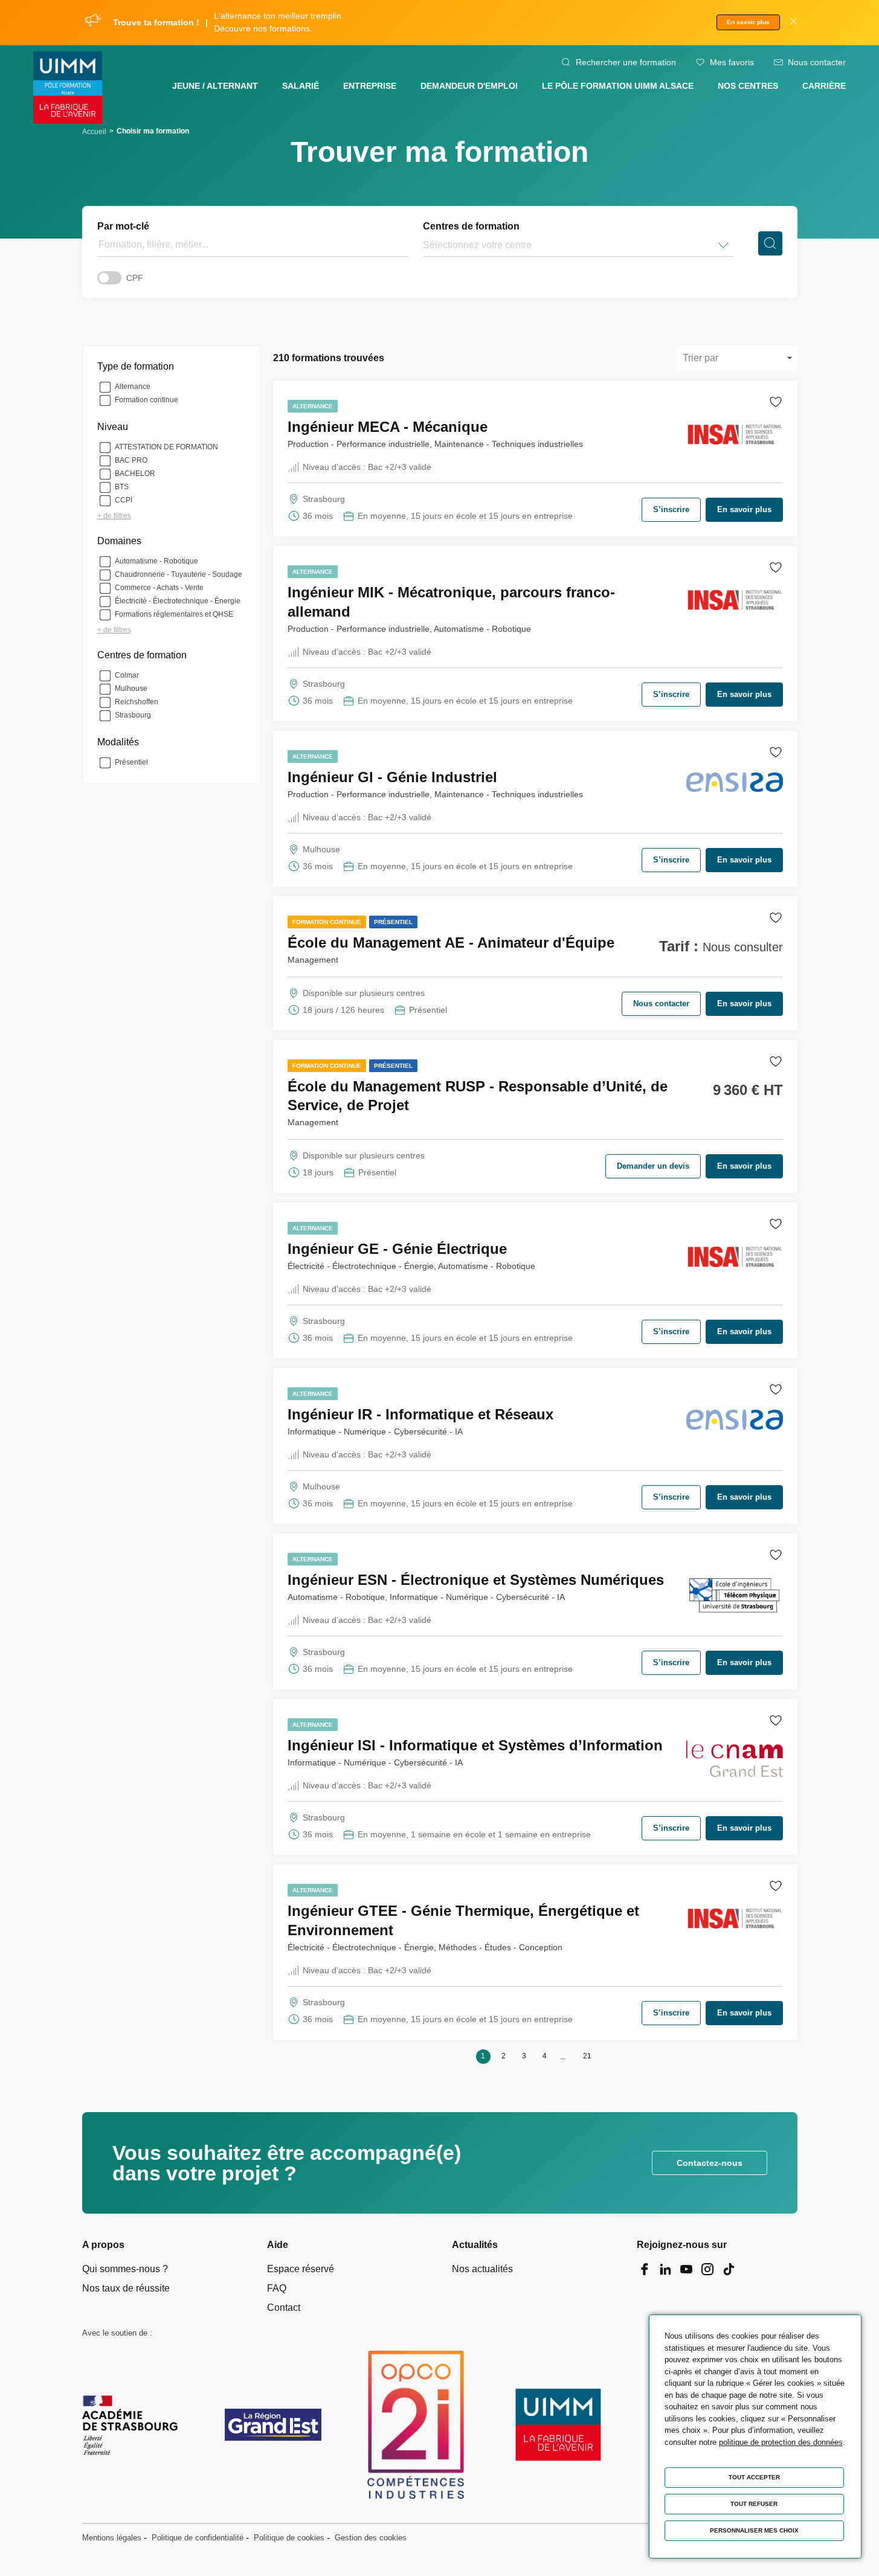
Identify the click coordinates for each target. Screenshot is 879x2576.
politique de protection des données (781, 2442)
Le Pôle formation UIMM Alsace (618, 86)
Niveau (113, 427)
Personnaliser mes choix (754, 2530)
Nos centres (748, 86)
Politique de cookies (289, 2538)
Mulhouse (131, 689)
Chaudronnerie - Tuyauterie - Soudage (179, 574)
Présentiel (131, 762)
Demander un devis (653, 1166)
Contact (284, 2308)
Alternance (133, 387)
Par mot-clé (123, 226)
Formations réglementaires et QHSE (174, 614)
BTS (122, 487)
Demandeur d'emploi (469, 86)
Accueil (94, 132)
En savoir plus (748, 22)
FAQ (277, 2288)
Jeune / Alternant (215, 86)
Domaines (119, 541)
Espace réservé (301, 2269)
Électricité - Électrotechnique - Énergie (178, 601)
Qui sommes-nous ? (125, 2269)
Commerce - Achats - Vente (159, 588)
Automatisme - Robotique (156, 561)
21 (587, 2056)
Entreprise (370, 86)
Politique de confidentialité (198, 2538)
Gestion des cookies (371, 2538)
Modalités (118, 742)
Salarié (301, 86)
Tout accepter (754, 2477)
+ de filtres (114, 516)
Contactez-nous (710, 2163)
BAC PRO (131, 460)
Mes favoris (732, 62)
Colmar (127, 675)
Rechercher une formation (626, 62)
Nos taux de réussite (126, 2288)
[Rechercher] (770, 243)
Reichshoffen (137, 702)
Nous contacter (817, 62)
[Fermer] (794, 23)
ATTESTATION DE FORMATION (166, 447)
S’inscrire (671, 509)
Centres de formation (471, 226)
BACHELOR (135, 474)
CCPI (124, 500)
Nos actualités (482, 2269)
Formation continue (146, 400)
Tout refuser (754, 2504)
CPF (135, 278)
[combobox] (424, 245)
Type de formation (136, 366)
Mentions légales (112, 2538)
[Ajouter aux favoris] (776, 404)
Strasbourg (133, 715)
